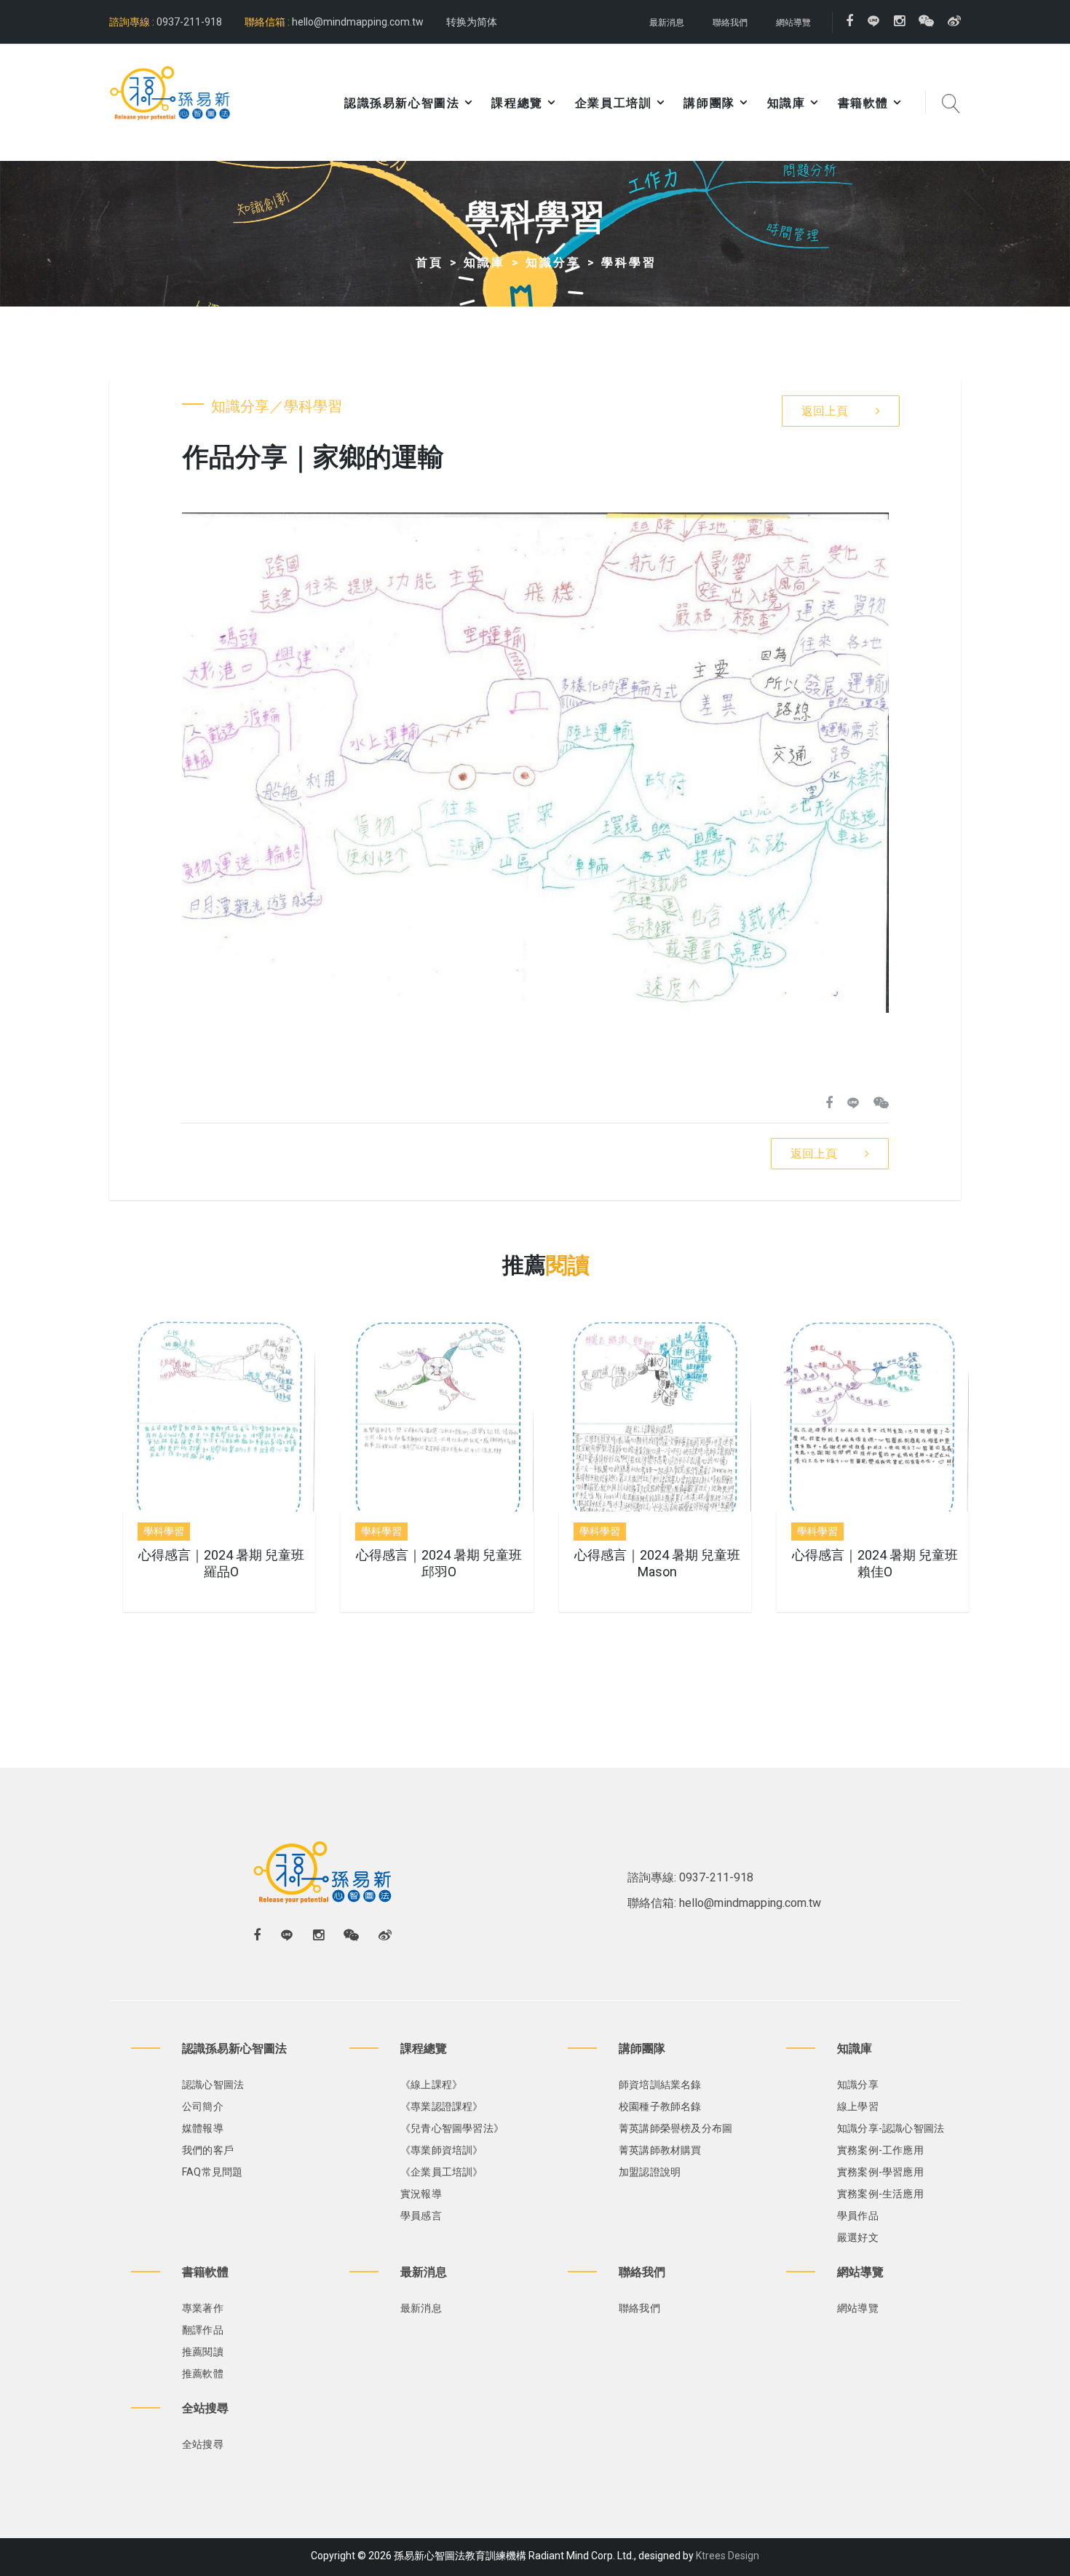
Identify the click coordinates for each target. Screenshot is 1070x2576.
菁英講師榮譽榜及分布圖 (675, 2128)
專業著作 (203, 2308)
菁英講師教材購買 (660, 2150)
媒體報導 (203, 2128)
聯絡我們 (730, 23)
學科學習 (629, 262)
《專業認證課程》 (442, 2106)
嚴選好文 (858, 2237)
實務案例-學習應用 (880, 2172)
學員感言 (421, 2216)
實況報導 (421, 2194)
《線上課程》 (431, 2085)
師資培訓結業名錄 (660, 2085)
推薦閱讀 (203, 2352)
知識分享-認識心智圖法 (891, 2128)
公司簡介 (203, 2106)
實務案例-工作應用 (880, 2150)
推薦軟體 (203, 2374)
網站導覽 (793, 23)
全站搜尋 (203, 2444)
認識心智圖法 (213, 2085)
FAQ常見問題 (212, 2172)
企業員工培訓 (614, 103)
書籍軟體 (863, 103)
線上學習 (858, 2106)
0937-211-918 (188, 22)
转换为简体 (472, 22)
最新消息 (667, 23)
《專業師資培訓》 (442, 2150)
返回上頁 (825, 411)
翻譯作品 (203, 2330)
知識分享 (553, 262)
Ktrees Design (728, 2556)
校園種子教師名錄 (660, 2106)
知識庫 (786, 103)
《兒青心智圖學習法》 (452, 2128)
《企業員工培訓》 (442, 2172)
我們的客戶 (208, 2150)
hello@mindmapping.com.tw (358, 22)
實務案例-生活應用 (880, 2194)
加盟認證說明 (650, 2172)
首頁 (429, 262)
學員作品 (858, 2216)
